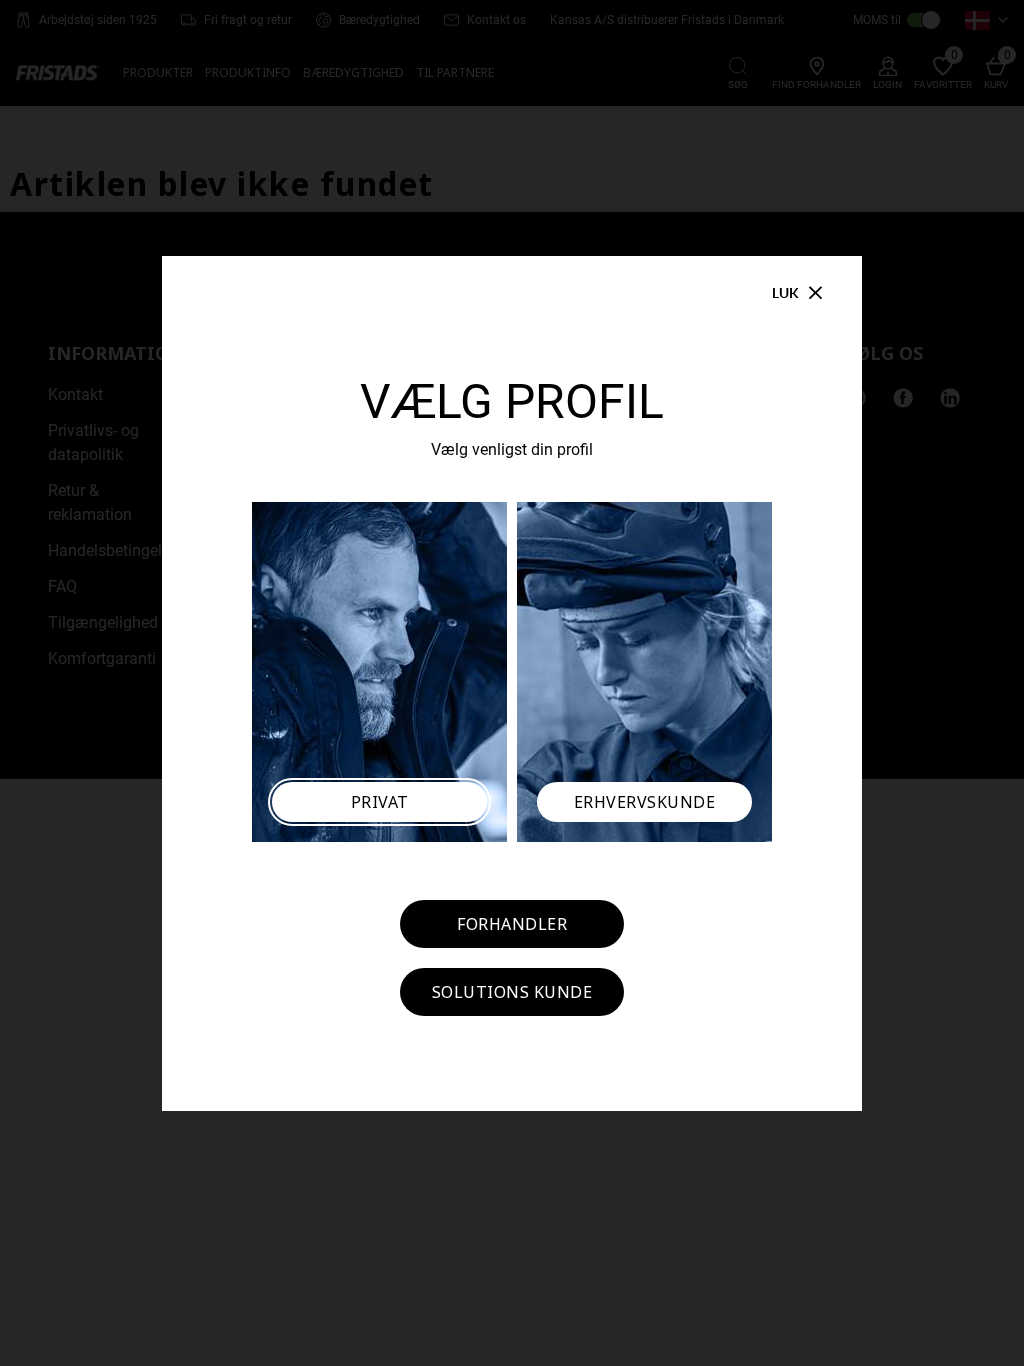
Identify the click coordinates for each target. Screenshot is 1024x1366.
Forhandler (512, 924)
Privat (380, 802)
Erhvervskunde (645, 802)
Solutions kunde (512, 992)
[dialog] (512, 683)
